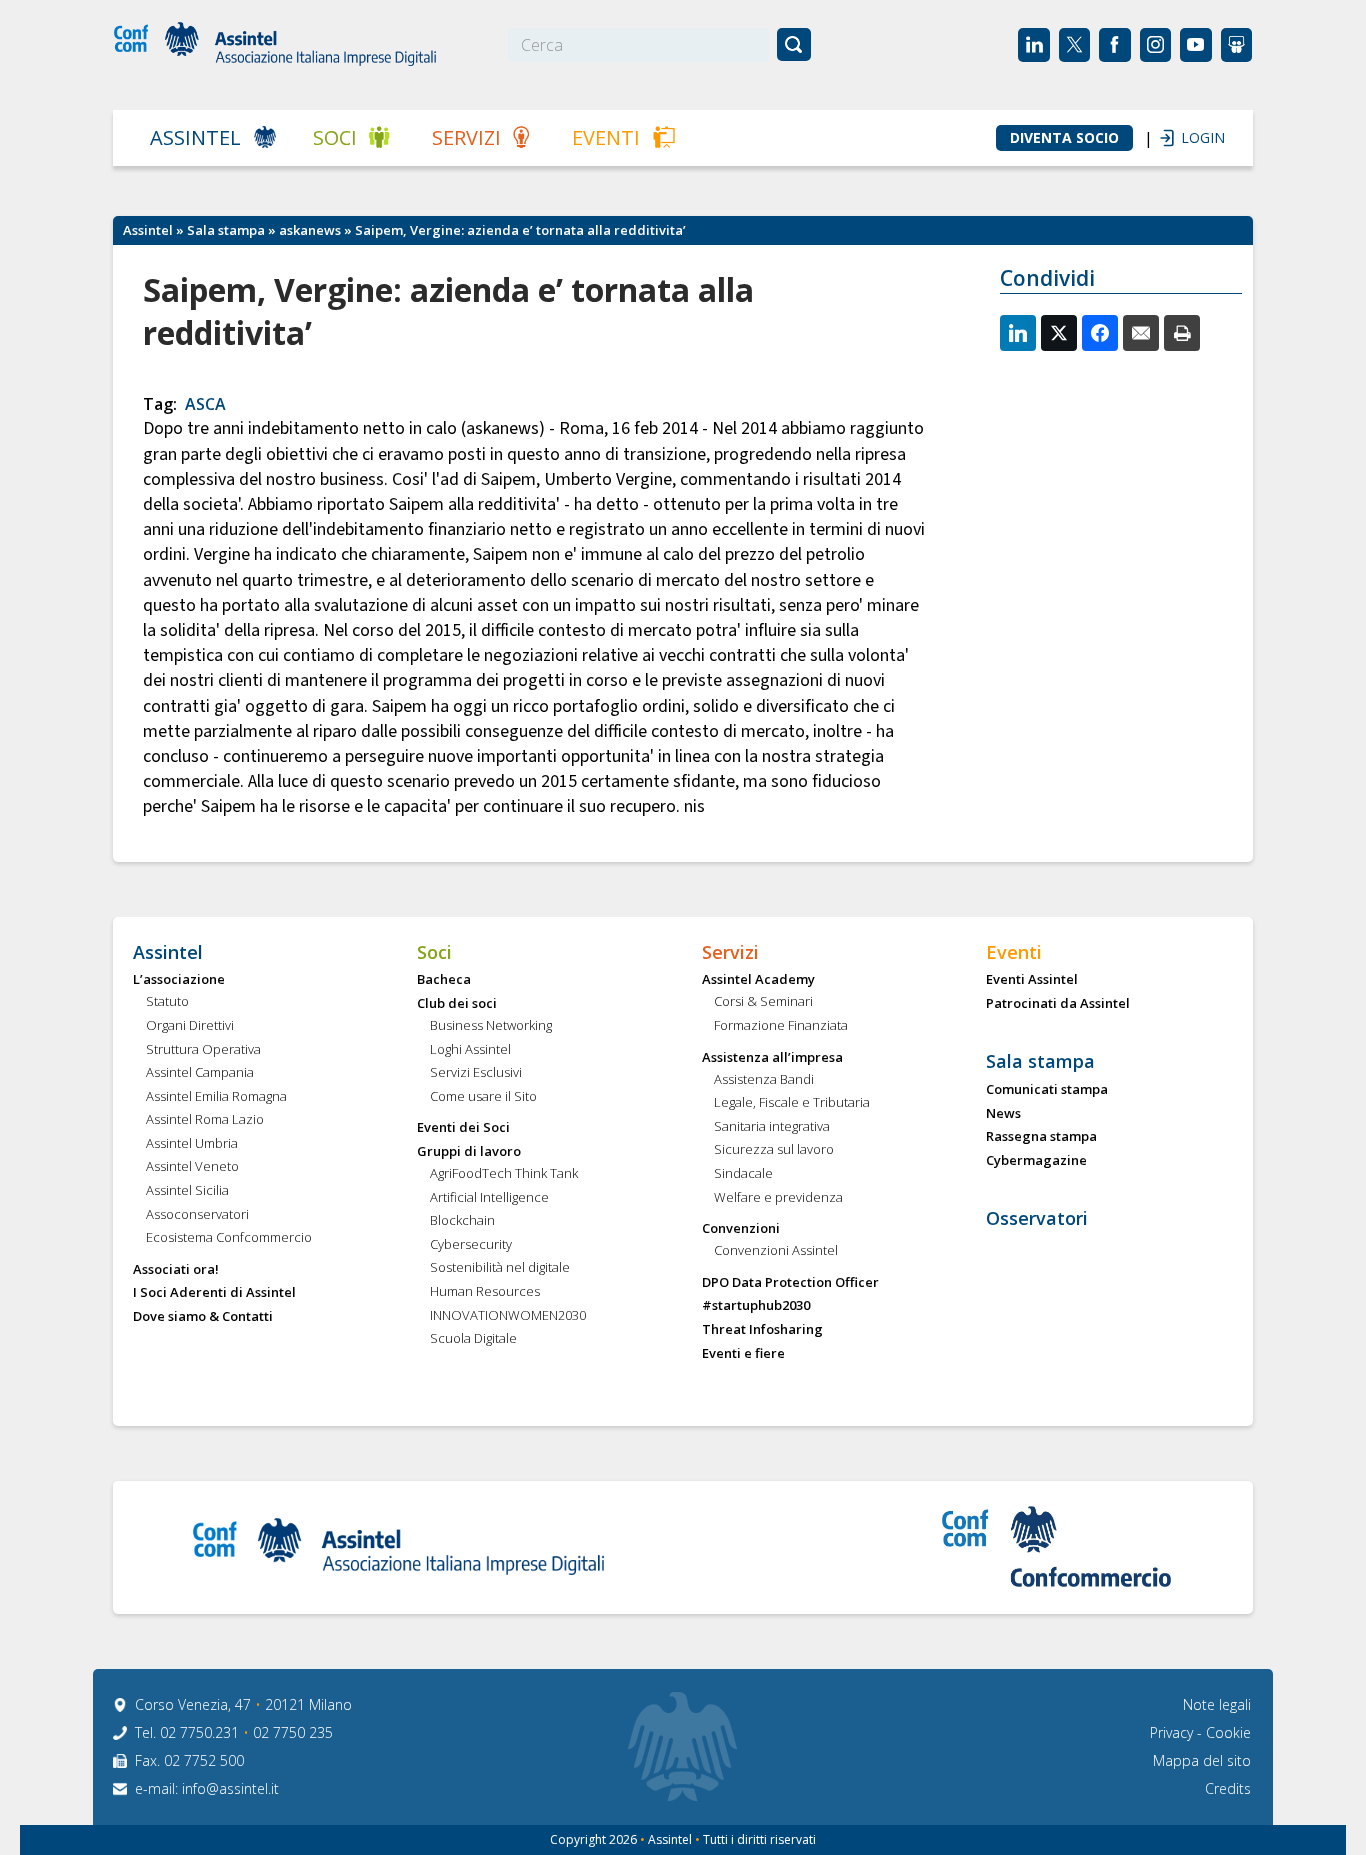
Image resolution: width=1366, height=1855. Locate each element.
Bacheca (444, 980)
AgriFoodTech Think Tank (504, 1174)
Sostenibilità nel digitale (500, 1268)
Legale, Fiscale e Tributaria (792, 1103)
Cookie (1228, 1732)
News (1003, 1114)
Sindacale (743, 1174)
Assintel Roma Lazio (205, 1120)
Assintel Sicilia (187, 1191)
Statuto (167, 1002)
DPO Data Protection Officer (790, 1283)
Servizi (466, 137)
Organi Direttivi (190, 1026)
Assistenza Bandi (764, 1080)
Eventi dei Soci (463, 1128)
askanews (310, 230)
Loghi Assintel (470, 1050)
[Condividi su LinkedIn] (1018, 333)
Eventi (606, 137)
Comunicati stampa (1047, 1090)
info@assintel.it (230, 1788)
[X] (1059, 333)
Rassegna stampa (1041, 1137)
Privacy (1173, 1732)
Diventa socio (1064, 138)
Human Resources (485, 1292)
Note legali (1217, 1704)
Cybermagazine (1036, 1161)
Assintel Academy (758, 980)
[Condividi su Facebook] (1100, 333)
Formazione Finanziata (781, 1026)
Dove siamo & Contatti (203, 1317)
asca (205, 404)
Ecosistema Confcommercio (229, 1238)
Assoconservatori (197, 1215)
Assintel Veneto (192, 1167)
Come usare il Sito (483, 1097)
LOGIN (1193, 137)
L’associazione (179, 980)
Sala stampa (226, 230)
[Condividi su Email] (1141, 333)
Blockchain (462, 1221)
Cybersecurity (471, 1245)
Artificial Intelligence (489, 1198)
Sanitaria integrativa (772, 1127)
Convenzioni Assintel (776, 1251)
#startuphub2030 (756, 1306)
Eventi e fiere (743, 1354)
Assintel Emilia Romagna (216, 1097)
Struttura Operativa (203, 1050)
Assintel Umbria (192, 1144)
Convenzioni (741, 1229)
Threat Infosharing (762, 1330)
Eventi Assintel (1032, 980)
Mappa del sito (1202, 1760)
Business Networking (491, 1026)
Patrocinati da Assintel (1058, 1004)
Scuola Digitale (473, 1339)
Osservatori (1037, 1219)
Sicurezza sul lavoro (774, 1150)
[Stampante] (1182, 333)
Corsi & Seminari (763, 1002)
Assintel (195, 137)
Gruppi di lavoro (469, 1152)
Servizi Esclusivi (476, 1073)
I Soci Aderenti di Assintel (214, 1293)
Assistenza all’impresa (772, 1058)
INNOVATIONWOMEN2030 (508, 1316)
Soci (335, 137)
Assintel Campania (200, 1073)
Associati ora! (176, 1270)
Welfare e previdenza (778, 1198)
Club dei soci (457, 1004)
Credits (1228, 1788)
